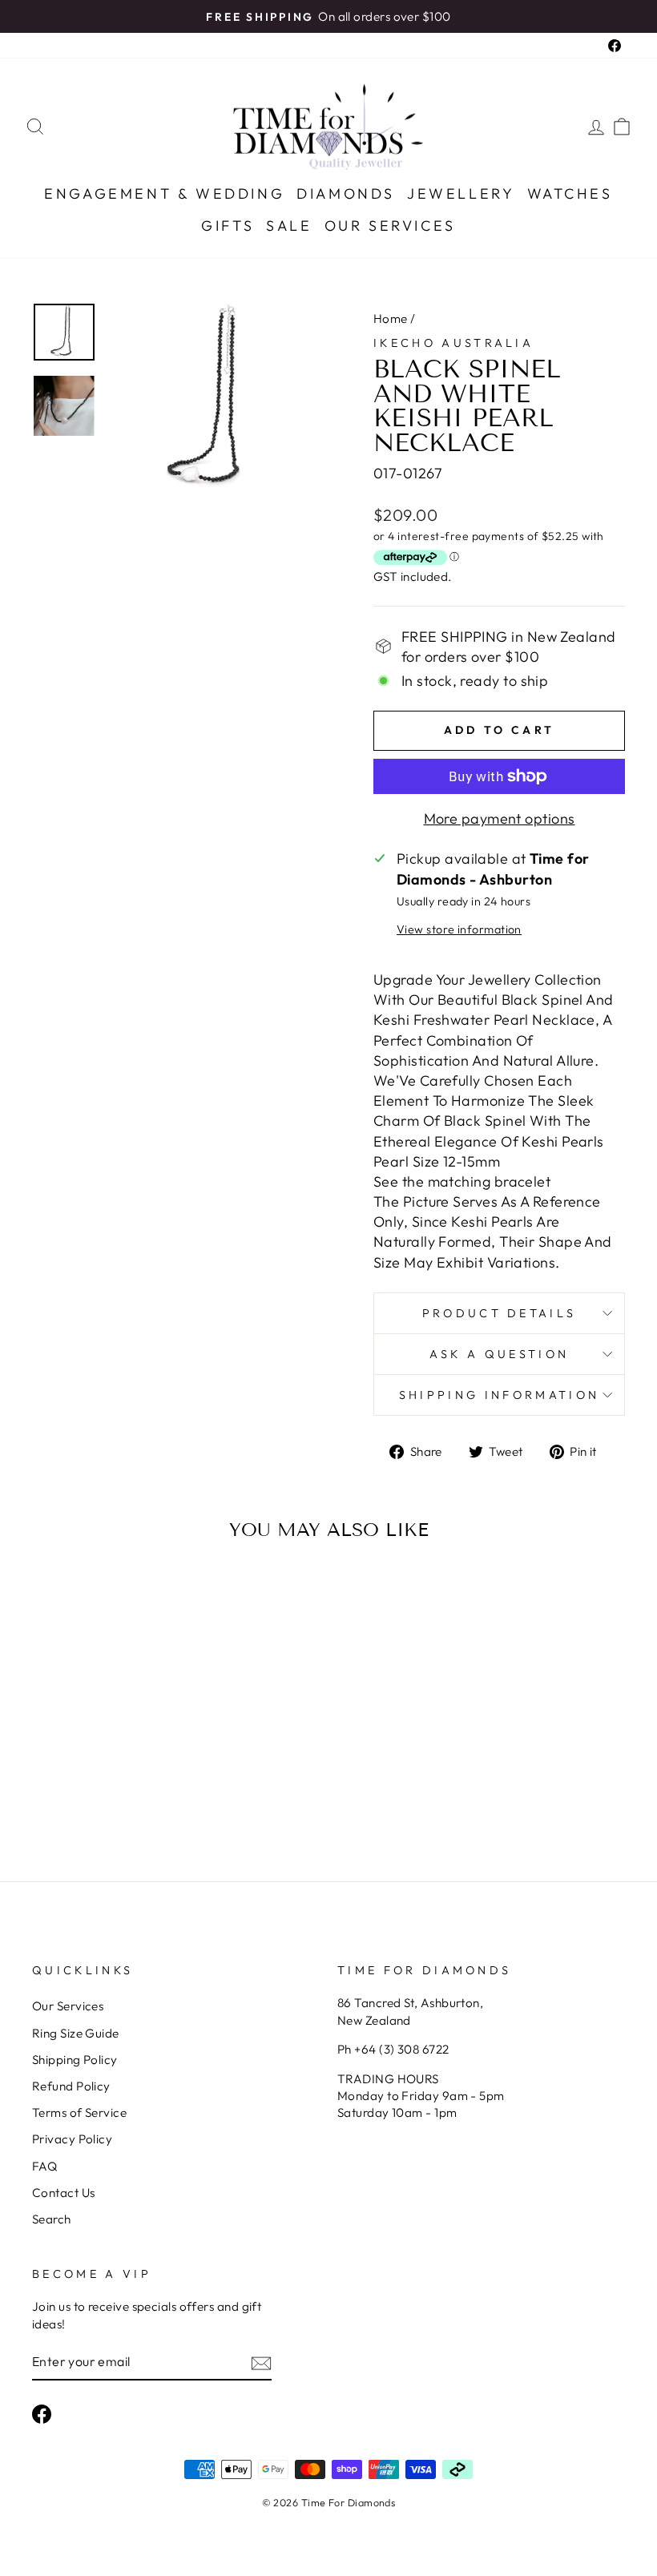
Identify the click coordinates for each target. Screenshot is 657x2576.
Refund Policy (71, 2086)
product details (500, 1313)
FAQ (44, 2166)
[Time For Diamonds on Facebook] (42, 2414)
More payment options (500, 818)
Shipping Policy (75, 2060)
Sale (289, 226)
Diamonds (346, 194)
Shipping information (499, 1395)
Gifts (228, 226)
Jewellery (461, 194)
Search (52, 2219)
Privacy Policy (72, 2139)
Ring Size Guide (76, 2033)
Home (391, 318)
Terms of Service (79, 2112)
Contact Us (64, 2193)
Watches (570, 194)
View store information (459, 929)
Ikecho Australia (453, 343)
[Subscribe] (261, 2362)
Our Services (390, 226)
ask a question (499, 1354)
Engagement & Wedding (164, 194)
